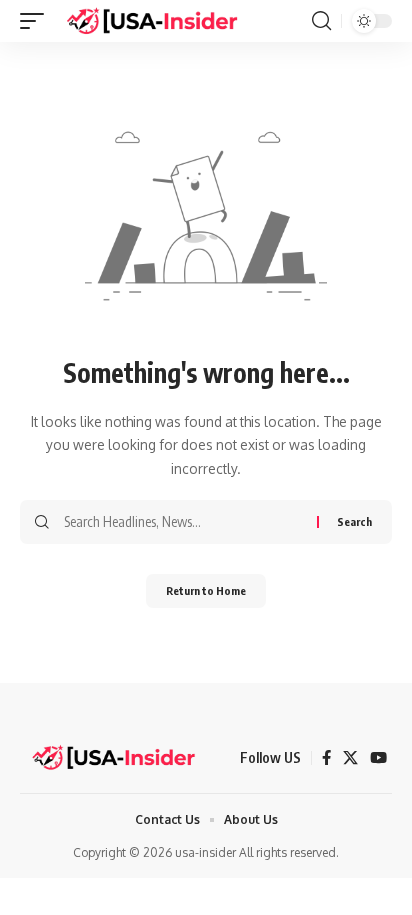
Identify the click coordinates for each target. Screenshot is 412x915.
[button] (37, 21)
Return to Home (206, 590)
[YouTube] (378, 758)
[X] (350, 758)
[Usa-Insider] (152, 21)
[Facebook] (326, 758)
